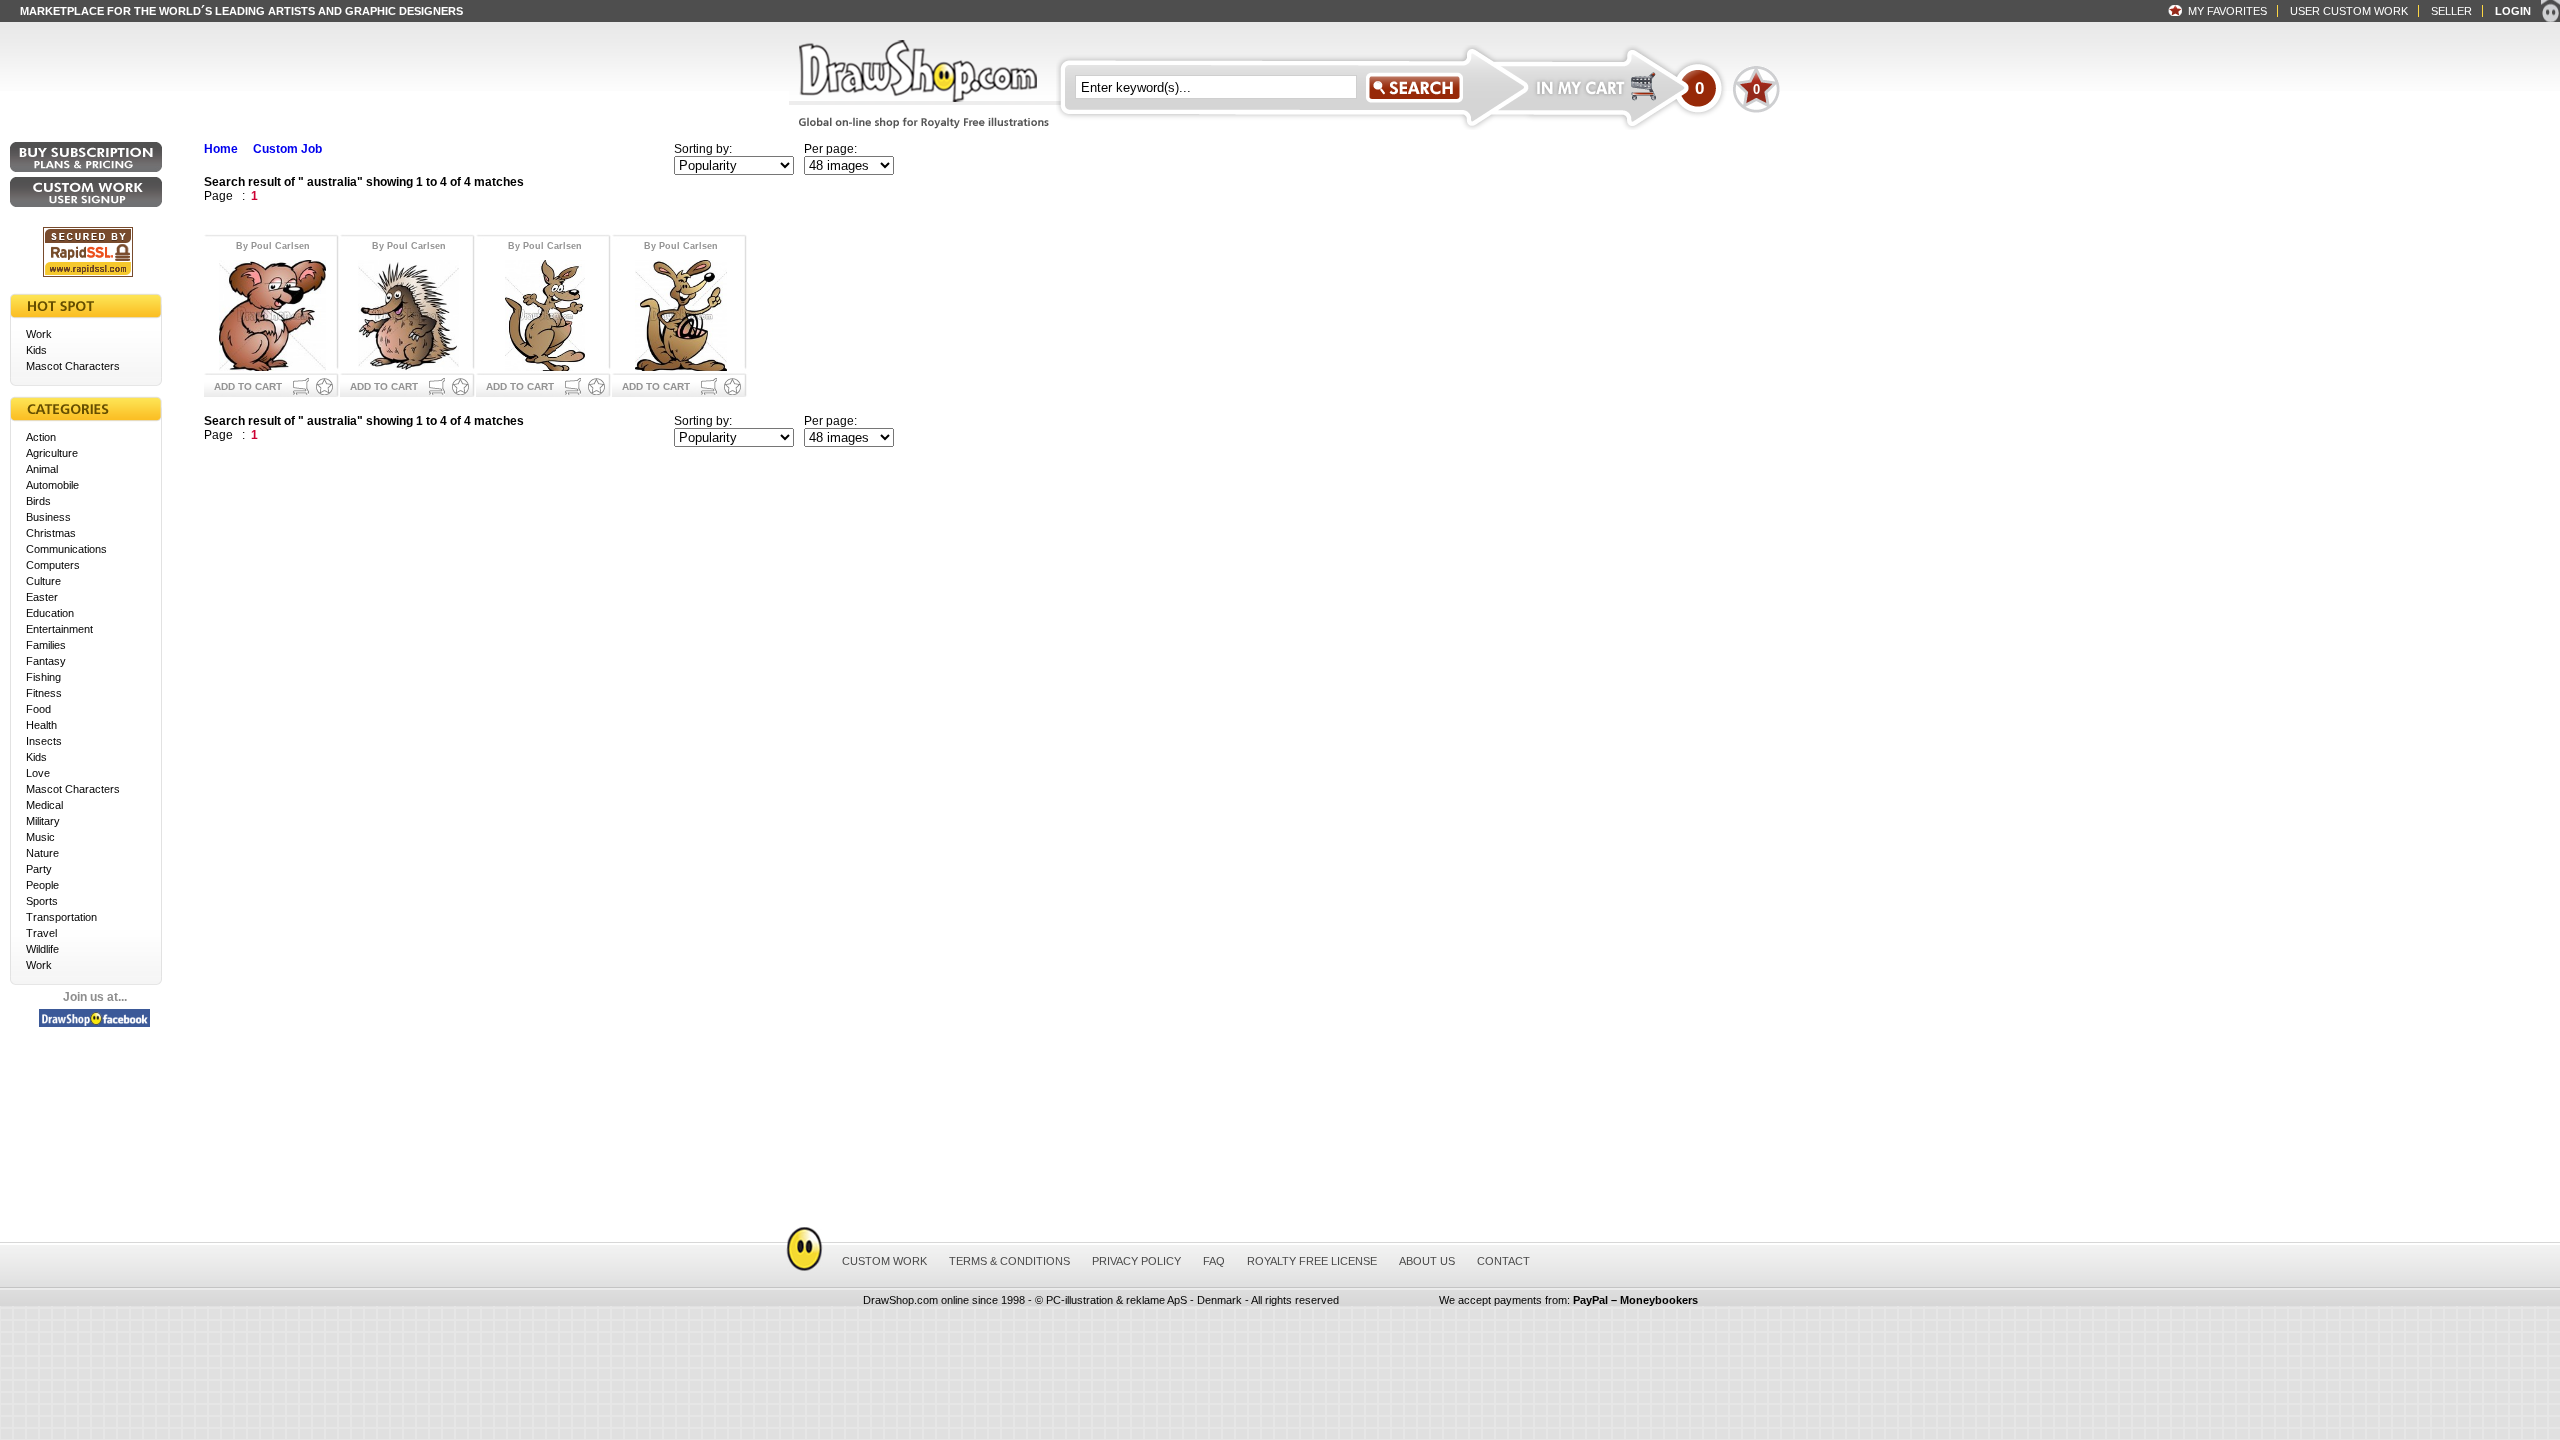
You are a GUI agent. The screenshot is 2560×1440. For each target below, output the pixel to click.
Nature (42, 853)
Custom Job (287, 149)
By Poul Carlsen (273, 246)
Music (40, 837)
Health (41, 725)
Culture (43, 581)
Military (43, 821)
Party (39, 869)
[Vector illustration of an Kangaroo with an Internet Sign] (680, 313)
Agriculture (52, 453)
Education (50, 613)
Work (39, 334)
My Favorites (2227, 11)
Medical (44, 805)
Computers (53, 565)
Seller (2451, 11)
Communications (66, 549)
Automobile (52, 485)
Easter (42, 597)
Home (221, 149)
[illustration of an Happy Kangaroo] (544, 313)
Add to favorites (324, 386)
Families (46, 645)
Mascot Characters (73, 366)
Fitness (44, 693)
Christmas (51, 533)
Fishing (43, 677)
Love (38, 773)
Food (38, 709)
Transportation (61, 917)
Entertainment (59, 629)
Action (41, 437)
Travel (41, 933)
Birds (38, 501)
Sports (42, 901)
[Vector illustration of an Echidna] (408, 313)
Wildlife (42, 949)
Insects (44, 741)
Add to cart (248, 386)
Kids (36, 350)
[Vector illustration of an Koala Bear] (272, 313)
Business (48, 517)
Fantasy (46, 661)
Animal (42, 469)
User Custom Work (2349, 11)
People (42, 885)
